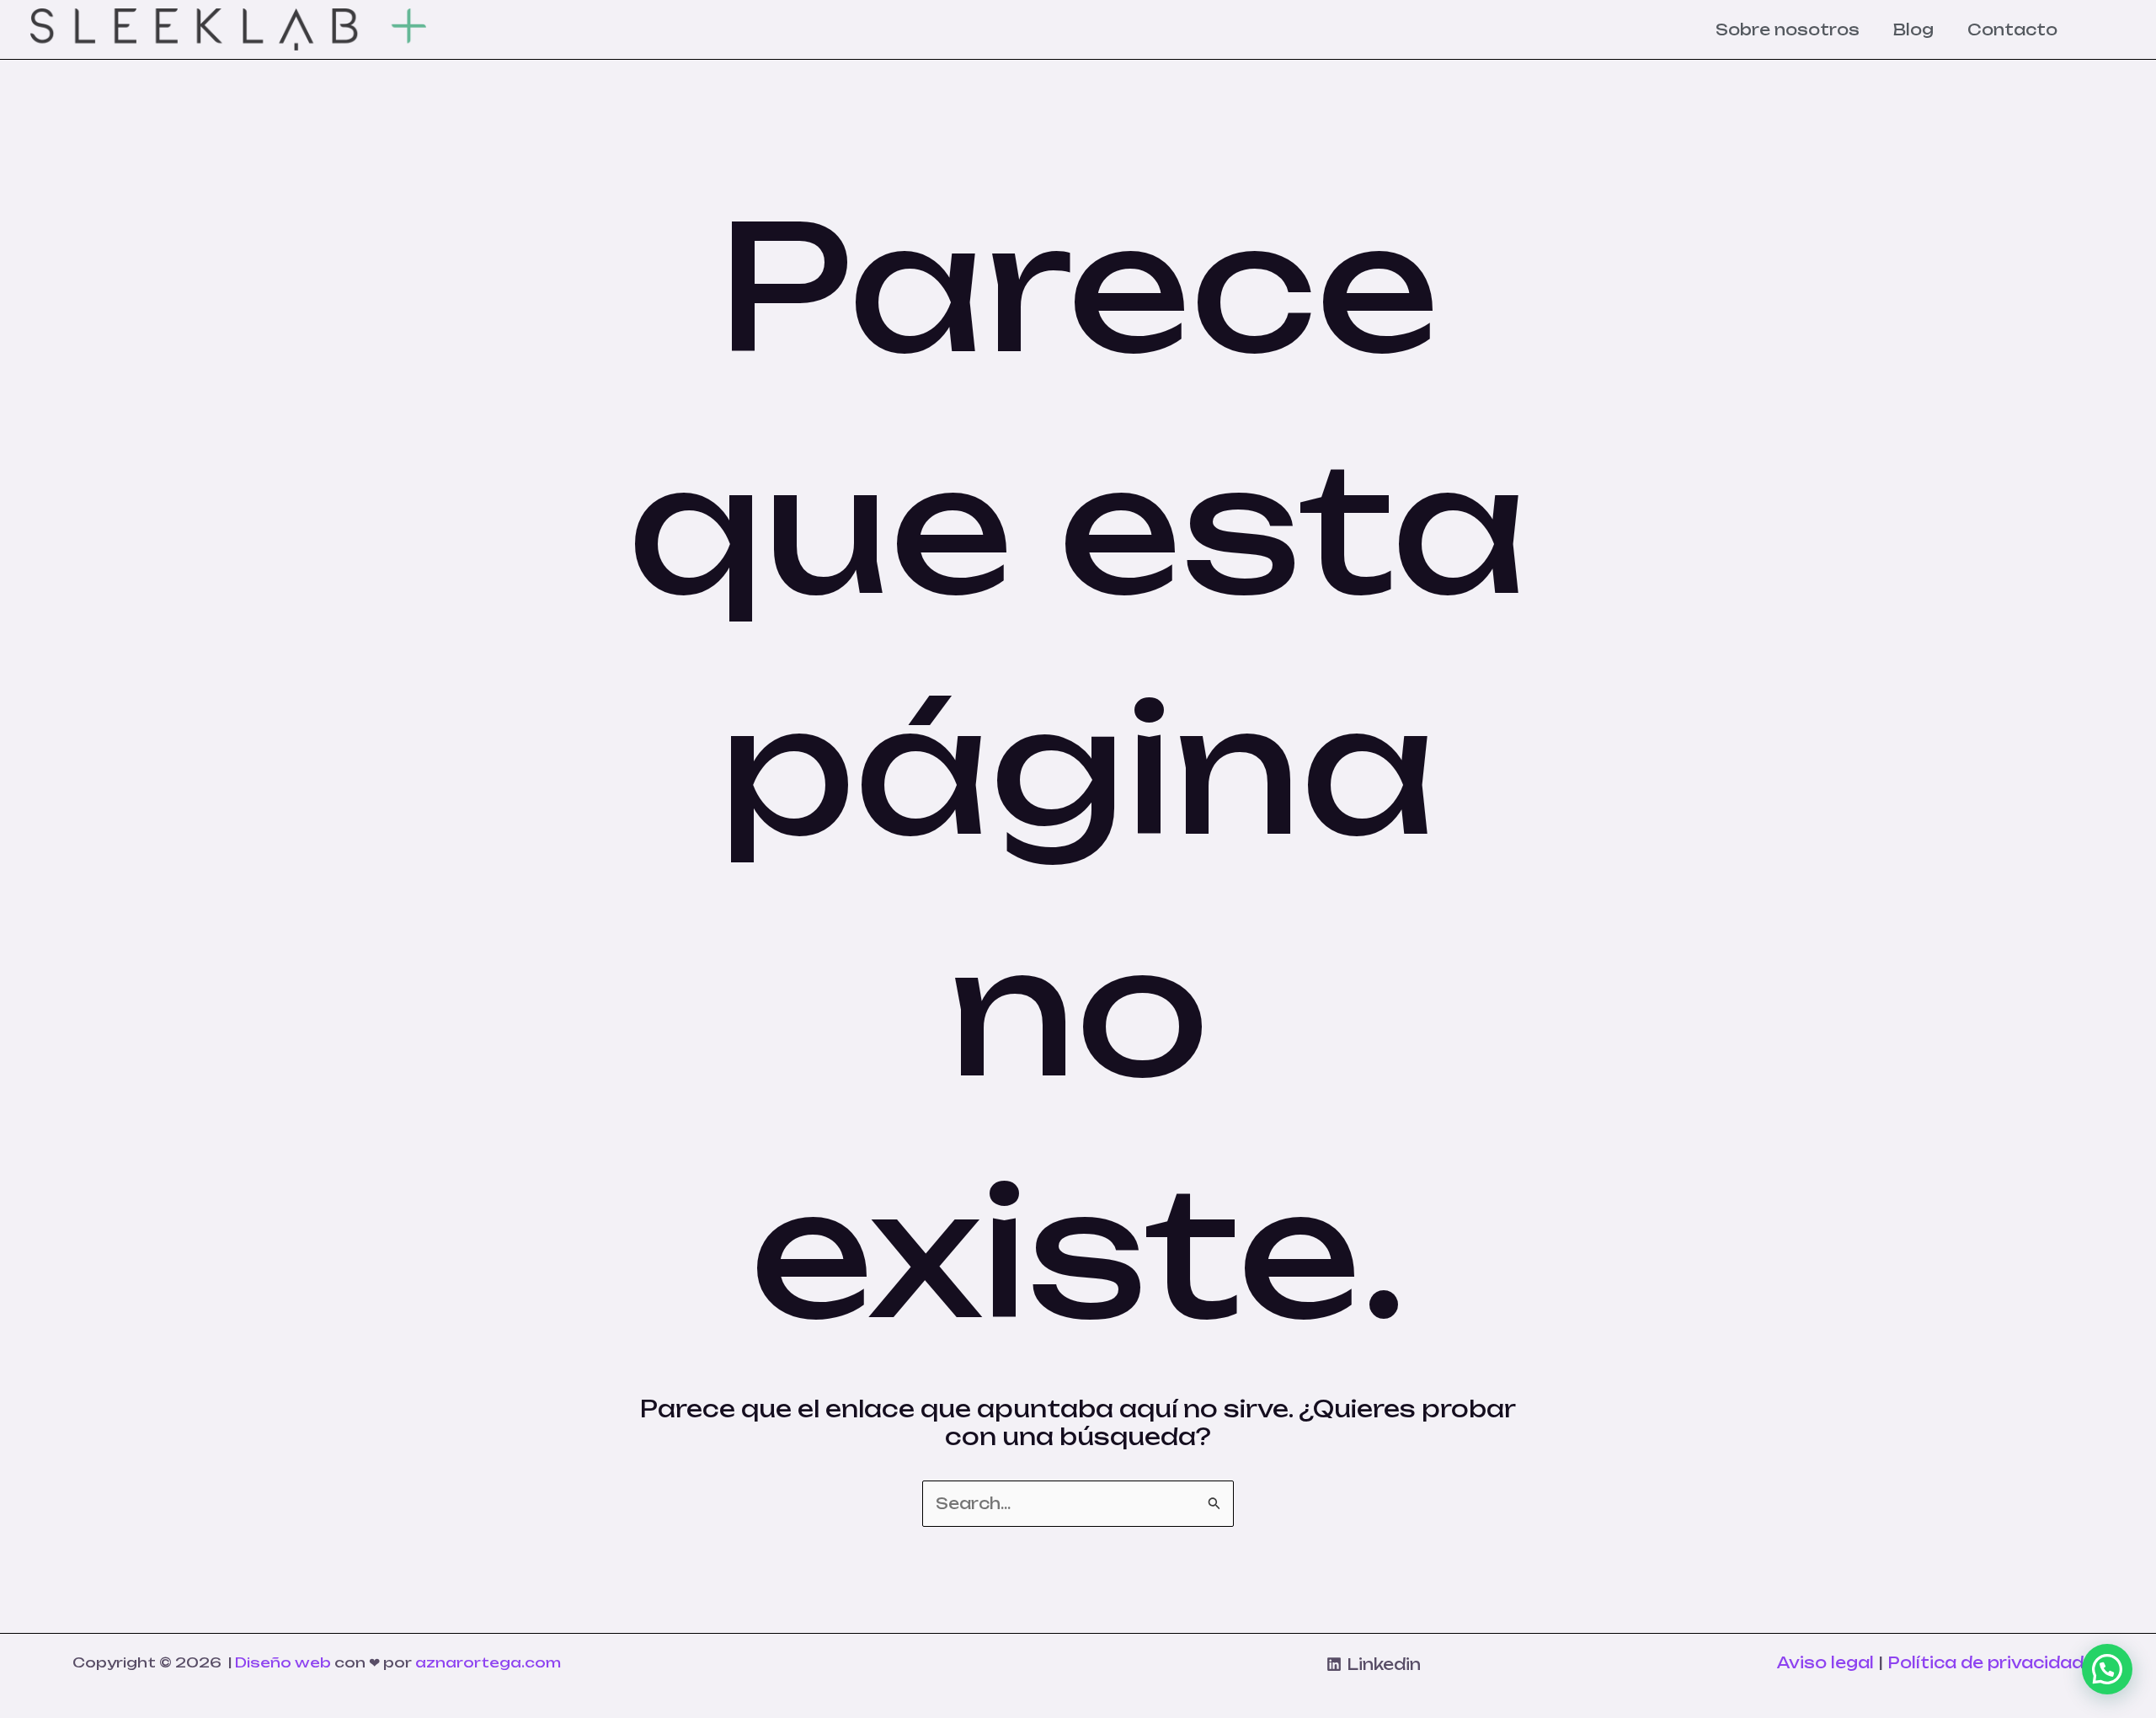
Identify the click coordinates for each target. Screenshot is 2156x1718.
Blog (1913, 29)
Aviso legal (1825, 1662)
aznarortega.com (488, 1662)
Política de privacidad (1985, 1662)
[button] (2107, 1669)
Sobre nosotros (1788, 29)
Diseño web (283, 1662)
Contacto (2012, 29)
